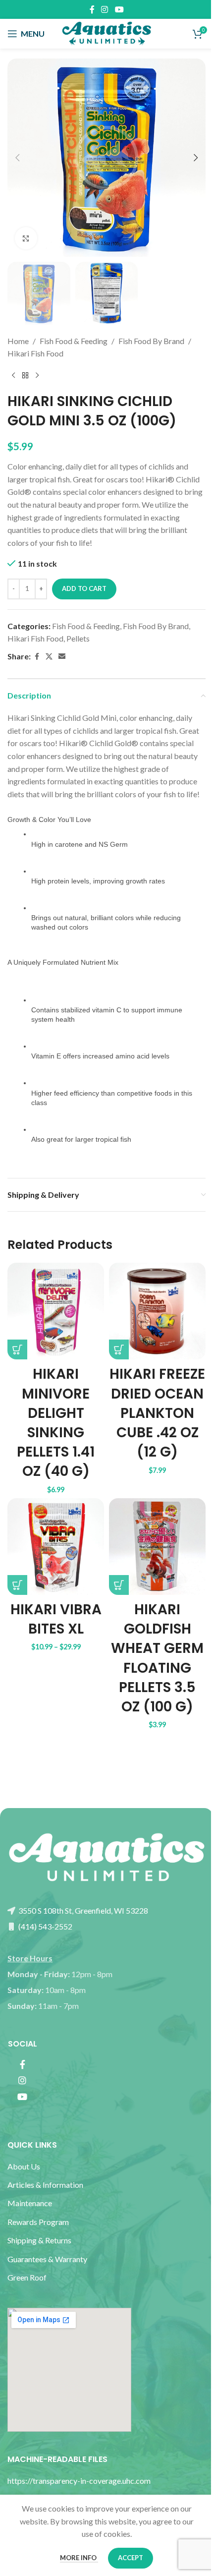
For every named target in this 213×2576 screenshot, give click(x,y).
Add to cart (84, 588)
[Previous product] (13, 376)
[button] (17, 158)
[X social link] (49, 657)
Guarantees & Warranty (47, 2259)
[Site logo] (106, 32)
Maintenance (30, 2203)
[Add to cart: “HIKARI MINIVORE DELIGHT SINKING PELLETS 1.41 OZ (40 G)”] (17, 1349)
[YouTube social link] (119, 9)
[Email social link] (62, 657)
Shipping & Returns (39, 2240)
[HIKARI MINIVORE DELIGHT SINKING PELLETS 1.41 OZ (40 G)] (56, 1311)
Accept (131, 2558)
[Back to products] (25, 376)
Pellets (78, 638)
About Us (24, 2166)
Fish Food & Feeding (74, 341)
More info (79, 2558)
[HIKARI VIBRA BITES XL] (56, 1547)
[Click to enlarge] (26, 238)
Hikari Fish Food (35, 353)
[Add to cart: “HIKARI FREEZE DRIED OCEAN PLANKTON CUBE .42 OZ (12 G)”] (119, 1349)
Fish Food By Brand (151, 341)
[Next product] (37, 376)
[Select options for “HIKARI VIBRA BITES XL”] (17, 1585)
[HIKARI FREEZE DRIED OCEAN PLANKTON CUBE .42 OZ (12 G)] (157, 1311)
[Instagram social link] (105, 9)
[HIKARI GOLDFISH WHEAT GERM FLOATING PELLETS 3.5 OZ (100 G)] (157, 1547)
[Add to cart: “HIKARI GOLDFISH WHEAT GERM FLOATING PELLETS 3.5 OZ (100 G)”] (119, 1585)
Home (18, 341)
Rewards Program (38, 2222)
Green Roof (27, 2277)
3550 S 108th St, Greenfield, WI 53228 (82, 1910)
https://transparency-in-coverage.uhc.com (79, 2481)
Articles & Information (46, 2185)
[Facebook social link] (92, 9)
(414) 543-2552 (45, 1926)
